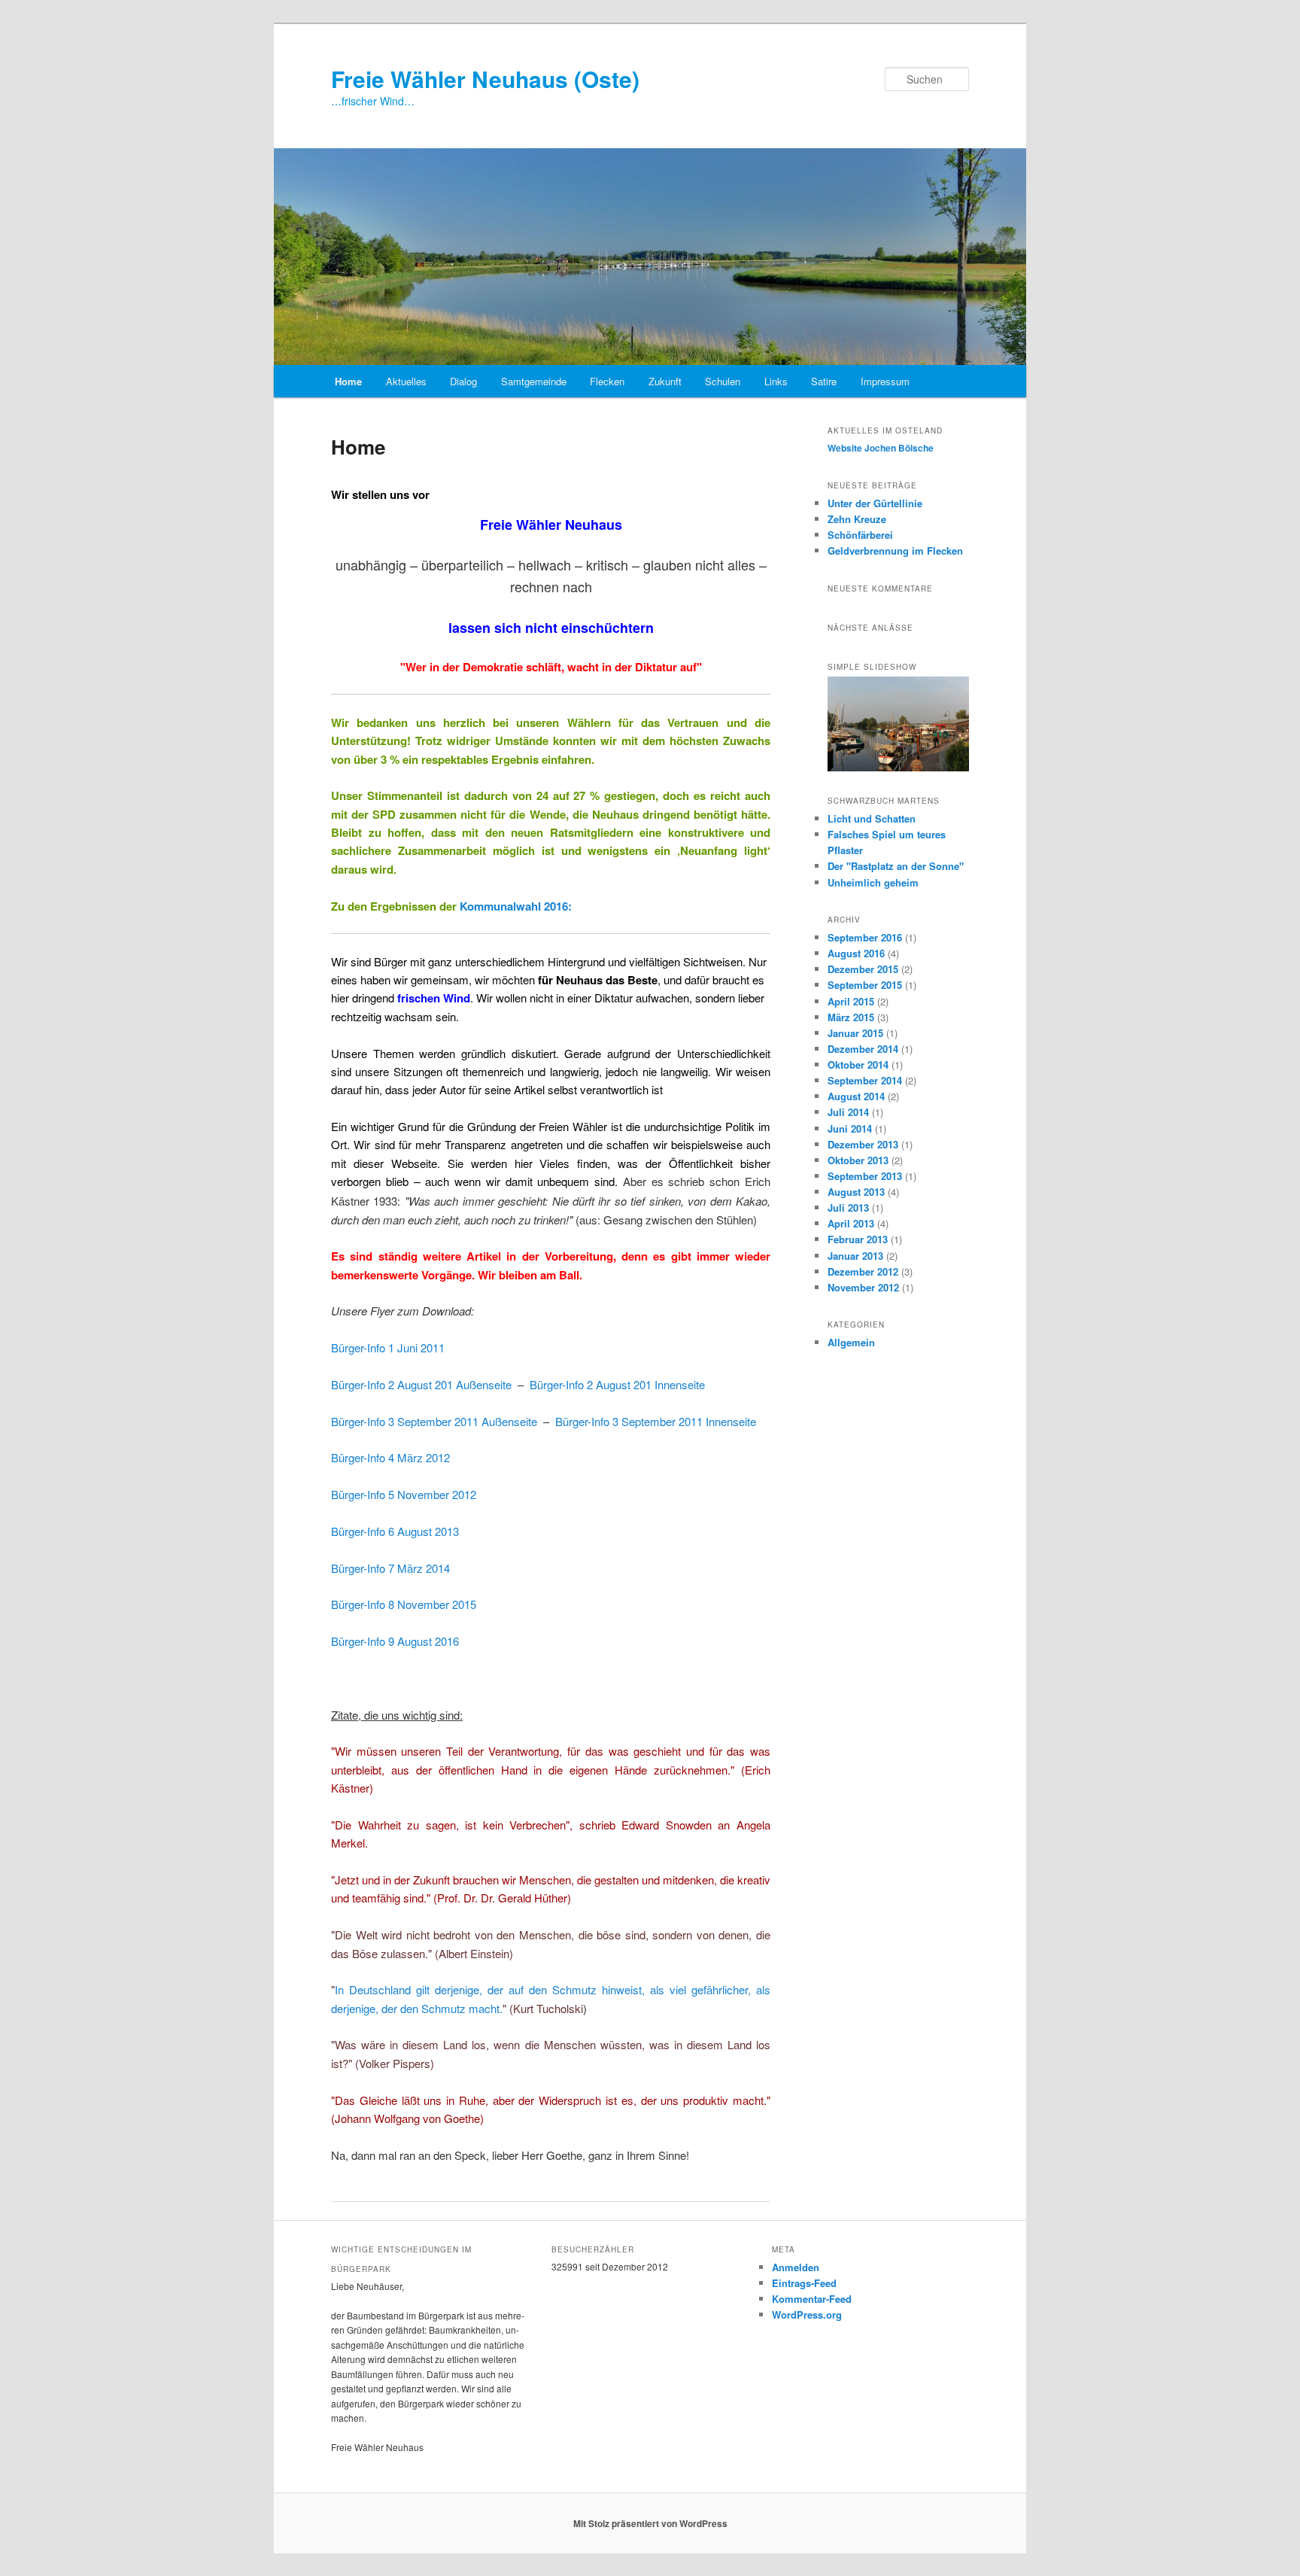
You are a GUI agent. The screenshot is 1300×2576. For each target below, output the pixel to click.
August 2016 (856, 953)
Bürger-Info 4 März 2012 (390, 1457)
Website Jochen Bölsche (881, 448)
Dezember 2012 (863, 1271)
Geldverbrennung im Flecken (895, 550)
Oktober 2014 (858, 1064)
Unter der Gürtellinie (875, 503)
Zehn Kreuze (857, 519)
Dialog (463, 381)
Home (348, 381)
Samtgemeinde (534, 381)
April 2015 (851, 1001)
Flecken (607, 381)
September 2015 (865, 985)
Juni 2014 (850, 1128)
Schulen (723, 381)
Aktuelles (406, 381)
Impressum (885, 381)
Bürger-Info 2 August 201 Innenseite (617, 1384)
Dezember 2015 (863, 969)
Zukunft (665, 381)
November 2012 (863, 1287)
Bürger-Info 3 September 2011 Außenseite (434, 1421)
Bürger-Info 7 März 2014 (390, 1568)
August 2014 (856, 1096)
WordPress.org (807, 2314)
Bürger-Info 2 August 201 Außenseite (421, 1384)
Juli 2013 (848, 1207)
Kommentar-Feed (812, 2299)
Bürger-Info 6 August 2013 (395, 1531)
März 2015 (851, 1017)
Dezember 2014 (863, 1049)
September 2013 (865, 1176)
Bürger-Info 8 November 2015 (404, 1604)
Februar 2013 (858, 1239)
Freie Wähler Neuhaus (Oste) (485, 79)
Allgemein (851, 1342)
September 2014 (865, 1080)
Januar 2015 (855, 1033)
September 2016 (865, 937)
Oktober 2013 (858, 1160)
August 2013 (856, 1192)
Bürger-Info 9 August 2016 (395, 1641)
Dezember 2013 (863, 1144)
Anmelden (796, 2267)
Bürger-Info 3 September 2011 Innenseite (656, 1421)
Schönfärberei (860, 535)
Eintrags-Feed (804, 2283)
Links (776, 381)
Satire (824, 381)
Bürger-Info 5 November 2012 (404, 1494)
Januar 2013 (855, 1256)
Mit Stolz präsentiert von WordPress (650, 2523)
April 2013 (851, 1223)
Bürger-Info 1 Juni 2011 (388, 1347)
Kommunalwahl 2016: (516, 906)
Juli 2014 (848, 1112)
